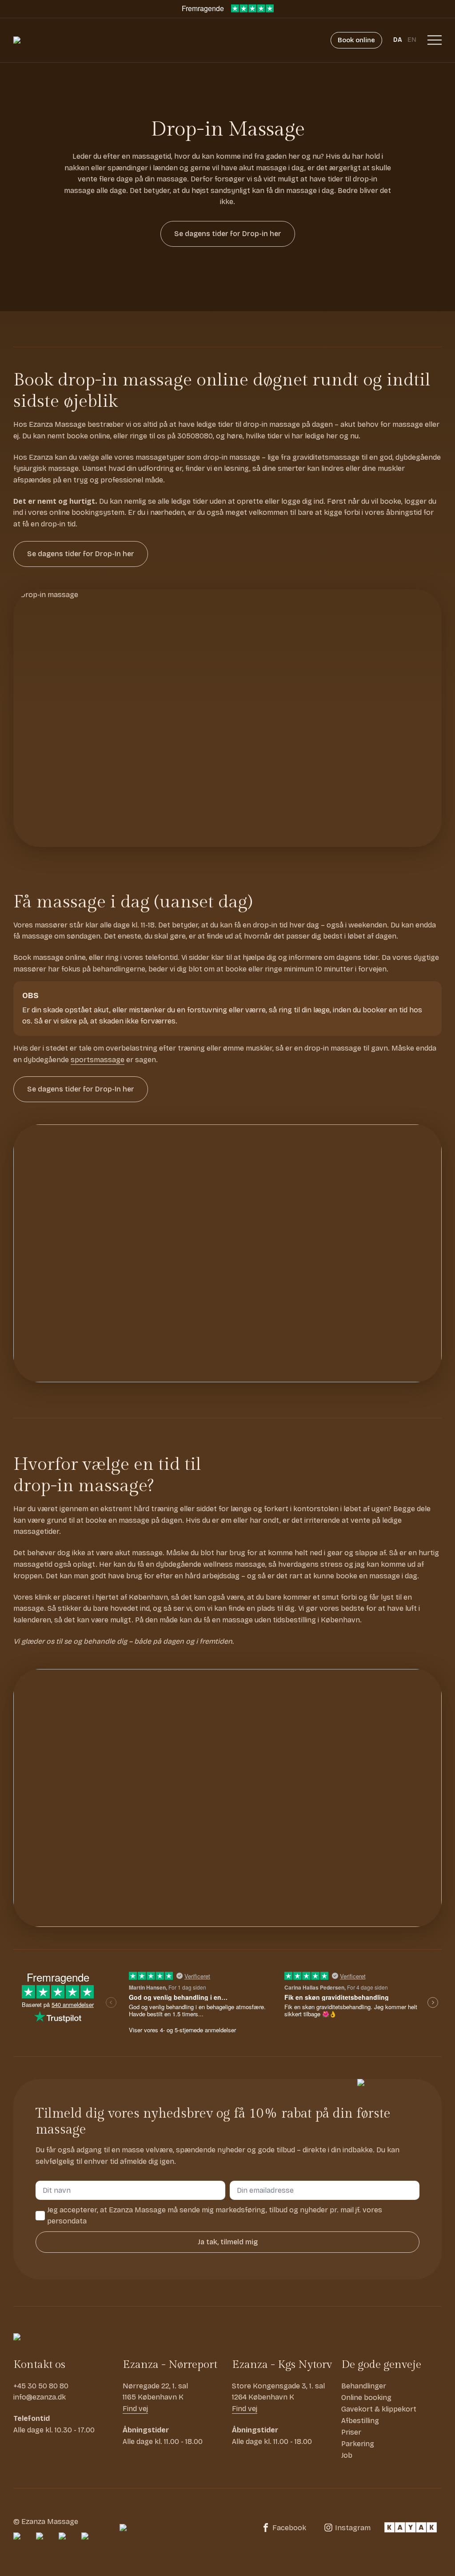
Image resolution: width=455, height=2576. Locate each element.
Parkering (358, 2444)
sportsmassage (98, 1060)
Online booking (366, 2397)
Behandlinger (364, 2386)
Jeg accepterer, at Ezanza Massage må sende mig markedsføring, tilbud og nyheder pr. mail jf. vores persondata (215, 2216)
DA (398, 40)
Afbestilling (360, 2421)
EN (412, 40)
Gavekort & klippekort (379, 2409)
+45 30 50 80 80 (41, 2386)
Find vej (135, 2409)
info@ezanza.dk (40, 2397)
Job (347, 2455)
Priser (351, 2432)
